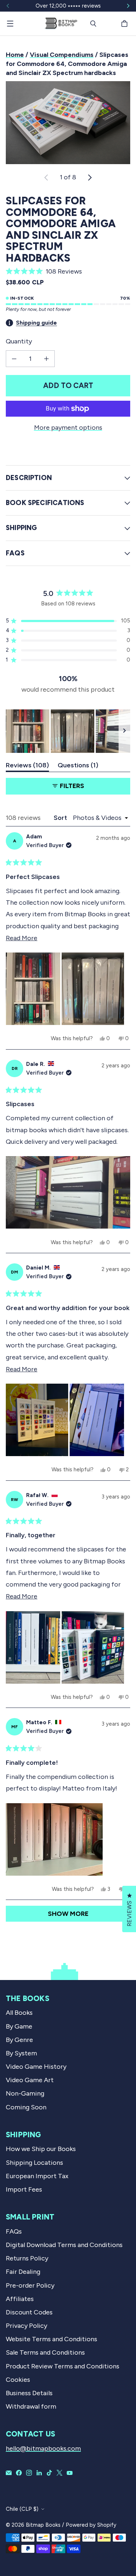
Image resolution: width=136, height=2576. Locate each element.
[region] (68, 731)
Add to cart (68, 385)
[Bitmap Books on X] (59, 2473)
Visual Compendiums (62, 55)
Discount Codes (29, 2312)
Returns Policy (27, 2258)
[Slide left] (8, 6)
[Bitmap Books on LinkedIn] (39, 2473)
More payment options (68, 428)
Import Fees (24, 2189)
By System (21, 2053)
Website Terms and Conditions (51, 2339)
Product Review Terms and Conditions (63, 2366)
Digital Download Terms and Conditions (64, 2245)
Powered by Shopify (91, 2525)
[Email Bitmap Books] (9, 2473)
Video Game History (36, 2067)
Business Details (29, 2393)
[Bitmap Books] (61, 23)
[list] (68, 123)
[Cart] (125, 24)
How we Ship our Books (41, 2149)
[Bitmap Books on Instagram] (29, 2473)
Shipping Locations (34, 2163)
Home (15, 55)
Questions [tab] (78, 767)
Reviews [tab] (27, 767)
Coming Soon (26, 2107)
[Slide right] (128, 6)
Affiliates (20, 2299)
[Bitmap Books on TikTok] (49, 2473)
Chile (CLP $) (22, 2509)
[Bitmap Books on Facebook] (19, 2473)
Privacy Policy (26, 2326)
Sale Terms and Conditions (45, 2352)
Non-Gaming (25, 2093)
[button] (68, 271)
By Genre (19, 2040)
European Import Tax (37, 2176)
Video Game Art (30, 2080)
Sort (61, 818)
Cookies (18, 2380)
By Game (19, 2026)
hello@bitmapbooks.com (43, 2448)
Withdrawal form (31, 2406)
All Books (19, 2013)
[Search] (93, 24)
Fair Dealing (23, 2272)
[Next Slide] (124, 731)
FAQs (14, 2231)
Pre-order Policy (30, 2285)
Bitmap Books (43, 2525)
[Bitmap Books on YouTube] (70, 2473)
